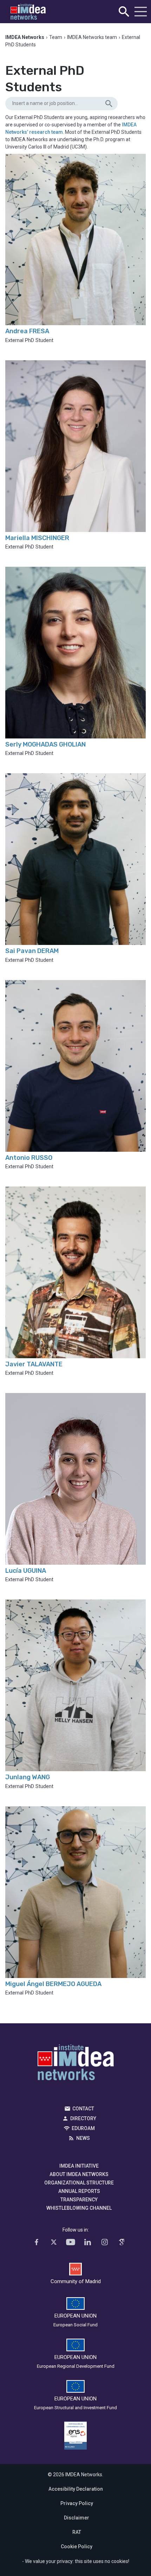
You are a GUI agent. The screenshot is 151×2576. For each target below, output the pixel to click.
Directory (83, 2118)
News (83, 2138)
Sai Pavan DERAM (32, 951)
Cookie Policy (77, 2547)
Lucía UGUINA (26, 1571)
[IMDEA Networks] (28, 12)
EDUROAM (83, 2128)
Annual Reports (79, 2191)
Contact (83, 2109)
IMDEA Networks (76, 2064)
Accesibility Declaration (76, 2489)
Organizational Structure (79, 2183)
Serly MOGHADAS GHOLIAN (45, 744)
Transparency (79, 2200)
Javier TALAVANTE (34, 1364)
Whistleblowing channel (79, 2208)
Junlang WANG (28, 1777)
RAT (77, 2532)
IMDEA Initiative (79, 2166)
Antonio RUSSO (29, 1158)
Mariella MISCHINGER (37, 538)
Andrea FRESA (27, 331)
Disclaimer (77, 2518)
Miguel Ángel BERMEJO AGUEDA (53, 1984)
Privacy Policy (77, 2503)
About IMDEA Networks (79, 2174)
